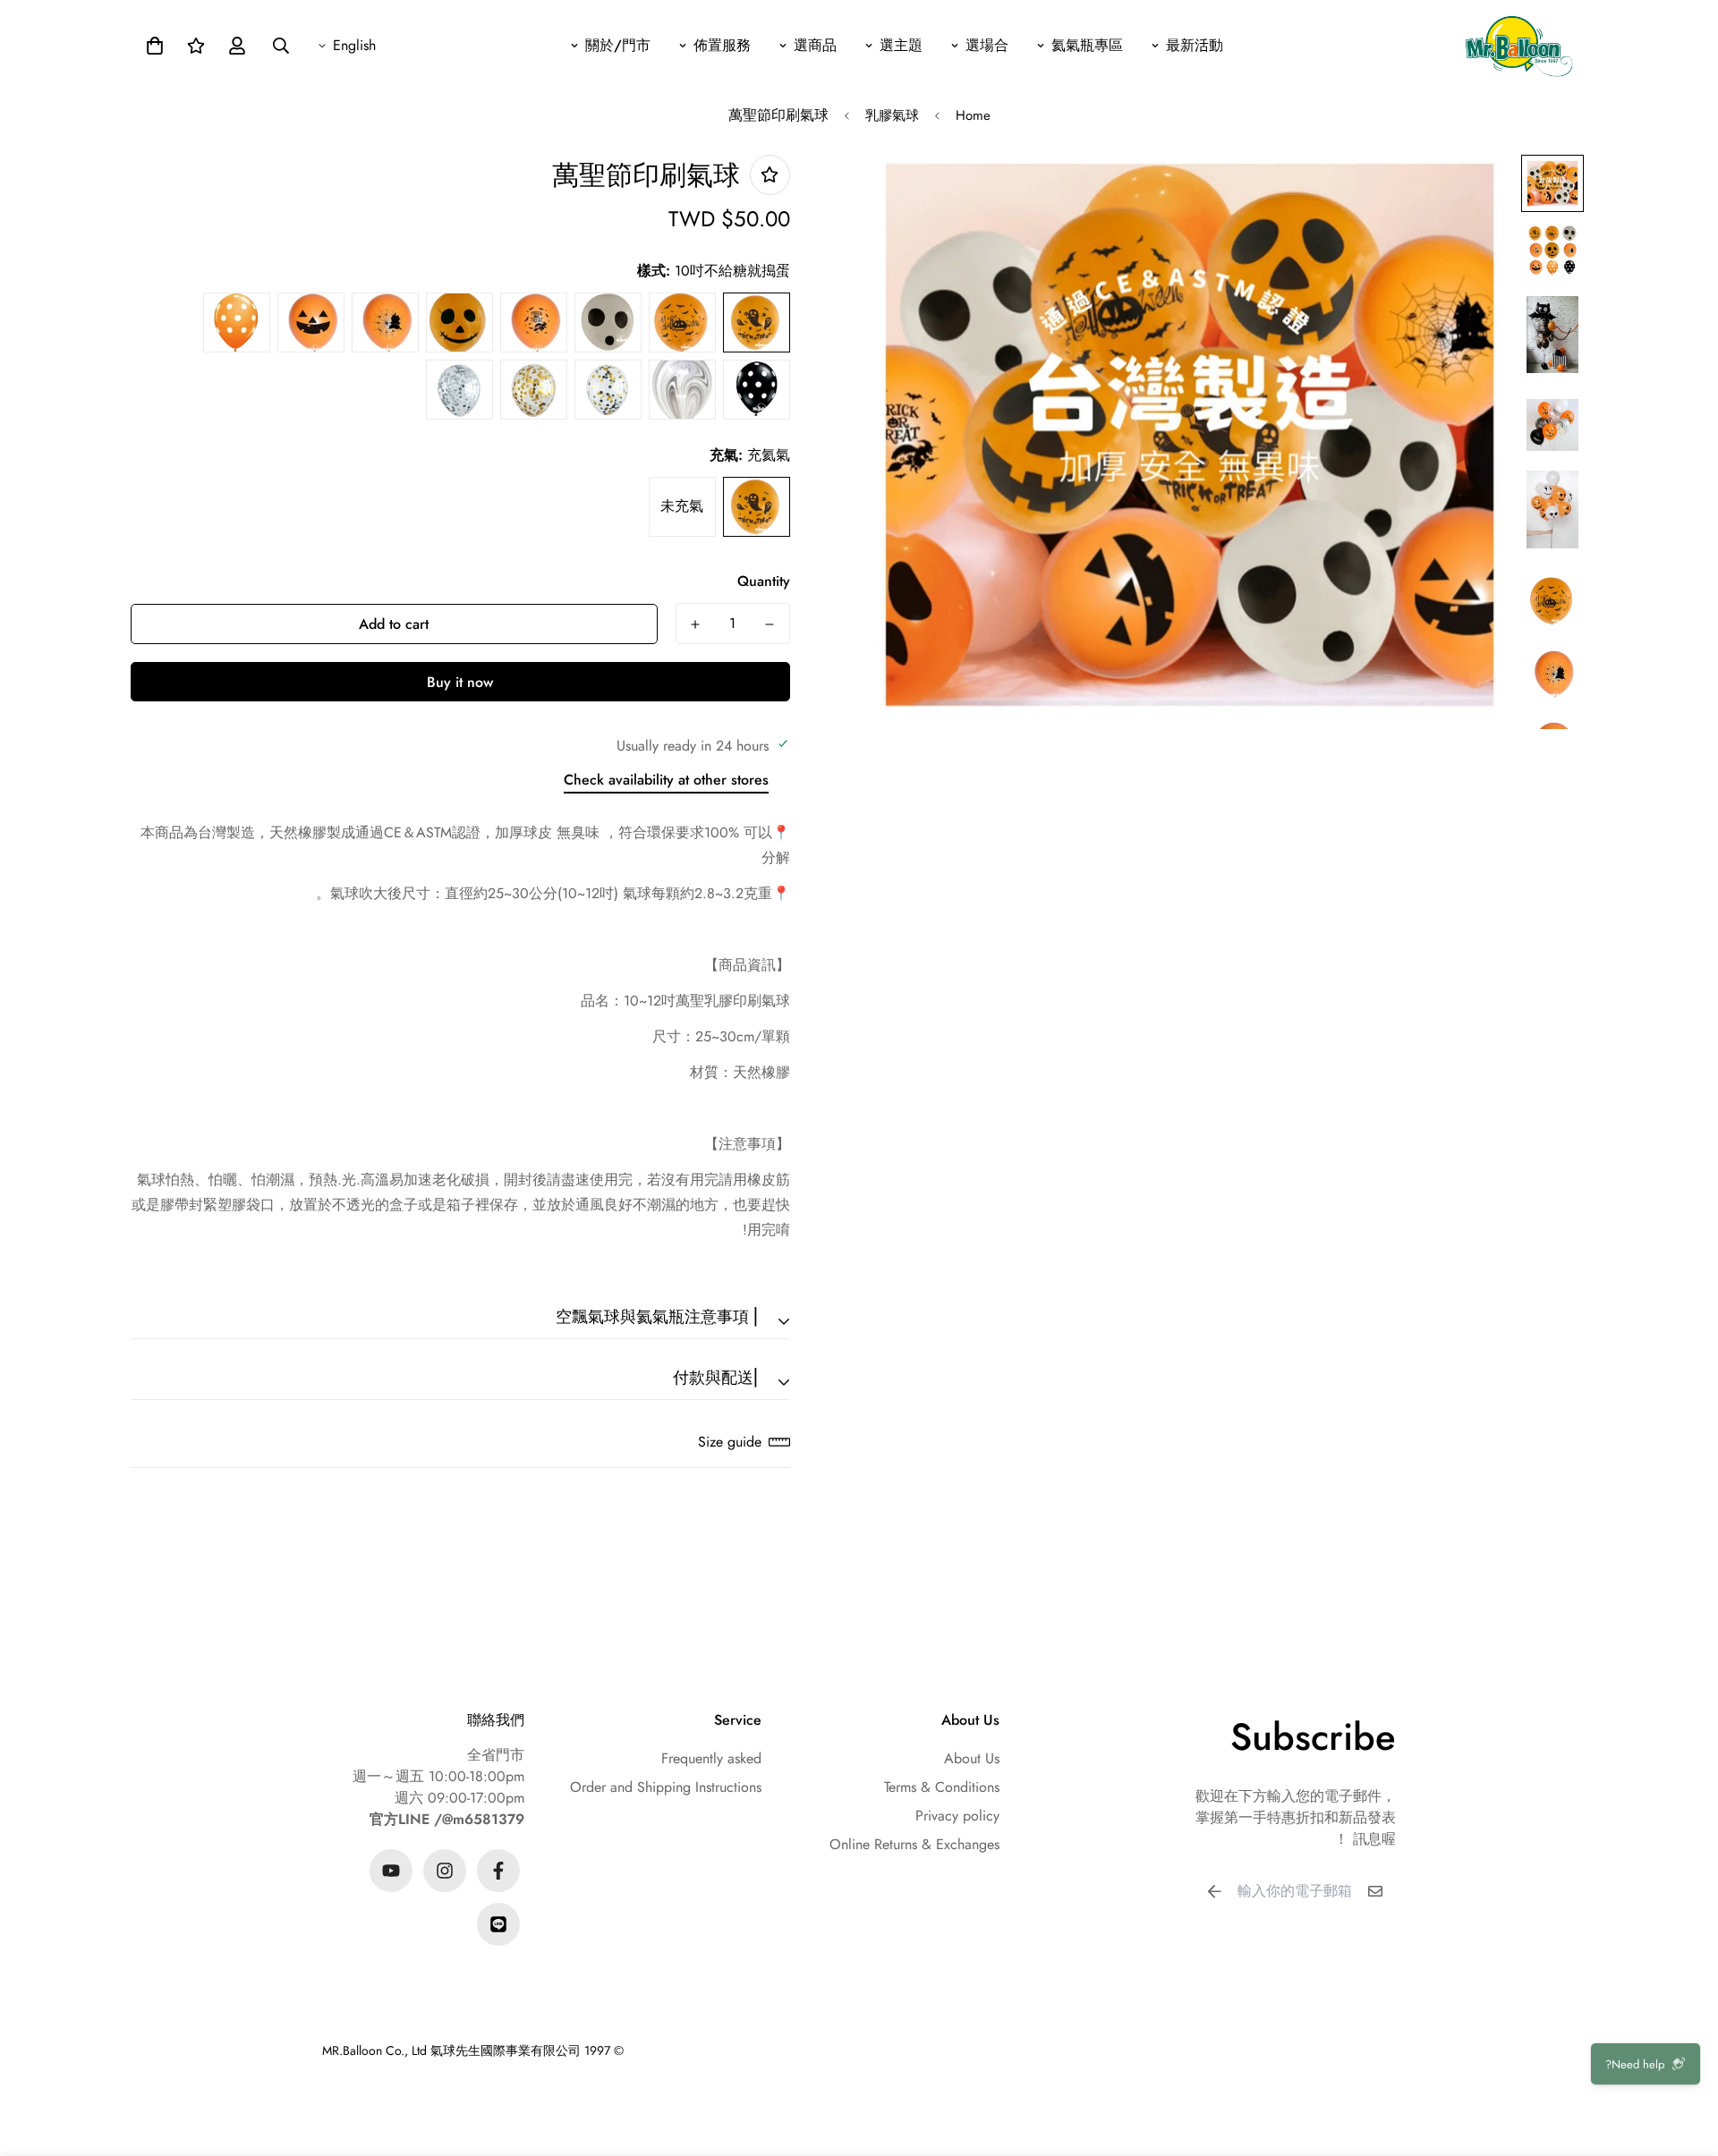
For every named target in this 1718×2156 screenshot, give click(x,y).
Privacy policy (957, 1816)
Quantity (764, 581)
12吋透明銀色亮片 (459, 390)
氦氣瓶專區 (1087, 45)
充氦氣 (757, 507)
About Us (972, 1758)
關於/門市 (618, 45)
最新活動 (1195, 45)
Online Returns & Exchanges (914, 1844)
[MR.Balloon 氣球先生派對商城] (1519, 45)
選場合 (987, 45)
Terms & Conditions (942, 1787)
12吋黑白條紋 (682, 390)
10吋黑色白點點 (757, 390)
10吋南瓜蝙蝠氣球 (682, 323)
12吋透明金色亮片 (534, 390)
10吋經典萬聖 (534, 323)
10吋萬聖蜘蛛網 (385, 323)
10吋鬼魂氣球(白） (608, 323)
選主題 (901, 45)
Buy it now (460, 682)
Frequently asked (711, 1758)
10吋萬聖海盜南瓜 (459, 323)
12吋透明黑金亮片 (608, 390)
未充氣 (682, 506)
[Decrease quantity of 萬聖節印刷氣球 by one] (770, 624)
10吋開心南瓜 (311, 323)
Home (973, 115)
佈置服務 (722, 45)
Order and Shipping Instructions (666, 1787)
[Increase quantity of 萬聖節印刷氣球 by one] (696, 624)
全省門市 (496, 1755)
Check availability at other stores (666, 780)
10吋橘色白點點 (237, 323)
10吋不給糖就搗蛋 (757, 323)
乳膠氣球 (892, 115)
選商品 (815, 45)
